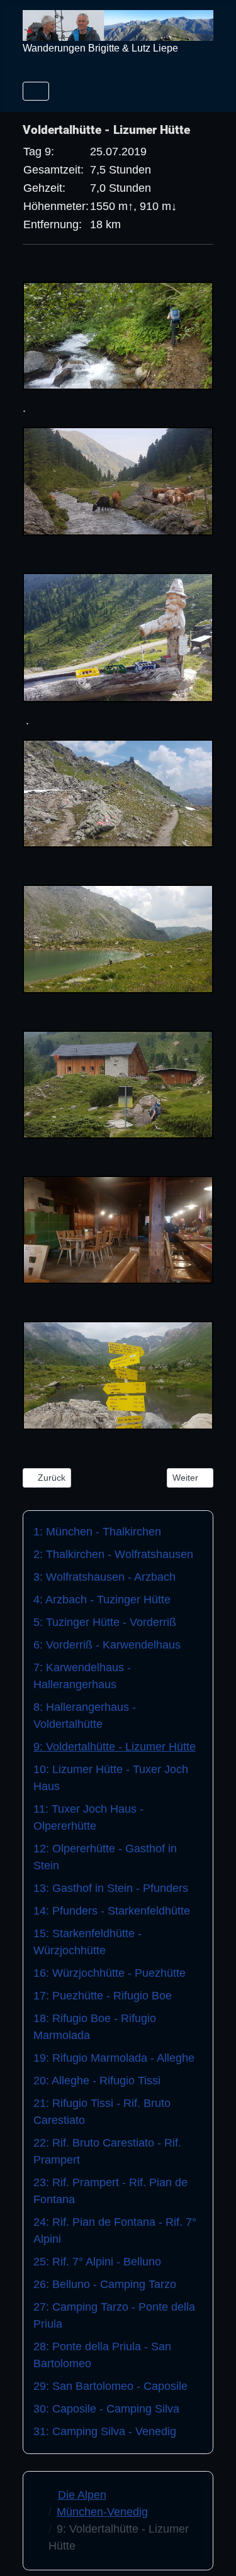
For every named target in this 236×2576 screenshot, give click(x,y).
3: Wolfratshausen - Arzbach (104, 1577)
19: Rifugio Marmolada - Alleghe (114, 2058)
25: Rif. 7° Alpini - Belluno (97, 2262)
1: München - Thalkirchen (97, 1532)
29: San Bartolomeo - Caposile (110, 2386)
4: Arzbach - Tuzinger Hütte (102, 1600)
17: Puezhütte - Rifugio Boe (103, 1996)
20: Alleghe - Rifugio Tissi (97, 2081)
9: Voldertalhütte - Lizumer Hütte (115, 1747)
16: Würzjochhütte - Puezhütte (110, 1973)
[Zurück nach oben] (213, 2551)
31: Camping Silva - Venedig (105, 2431)
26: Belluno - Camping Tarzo (105, 2284)
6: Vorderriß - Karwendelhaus (107, 1645)
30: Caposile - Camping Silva (106, 2409)
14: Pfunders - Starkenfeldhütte (112, 1911)
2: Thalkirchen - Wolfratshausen (113, 1554)
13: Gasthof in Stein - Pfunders (111, 1888)
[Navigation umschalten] (36, 91)
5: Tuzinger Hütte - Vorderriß (105, 1622)
